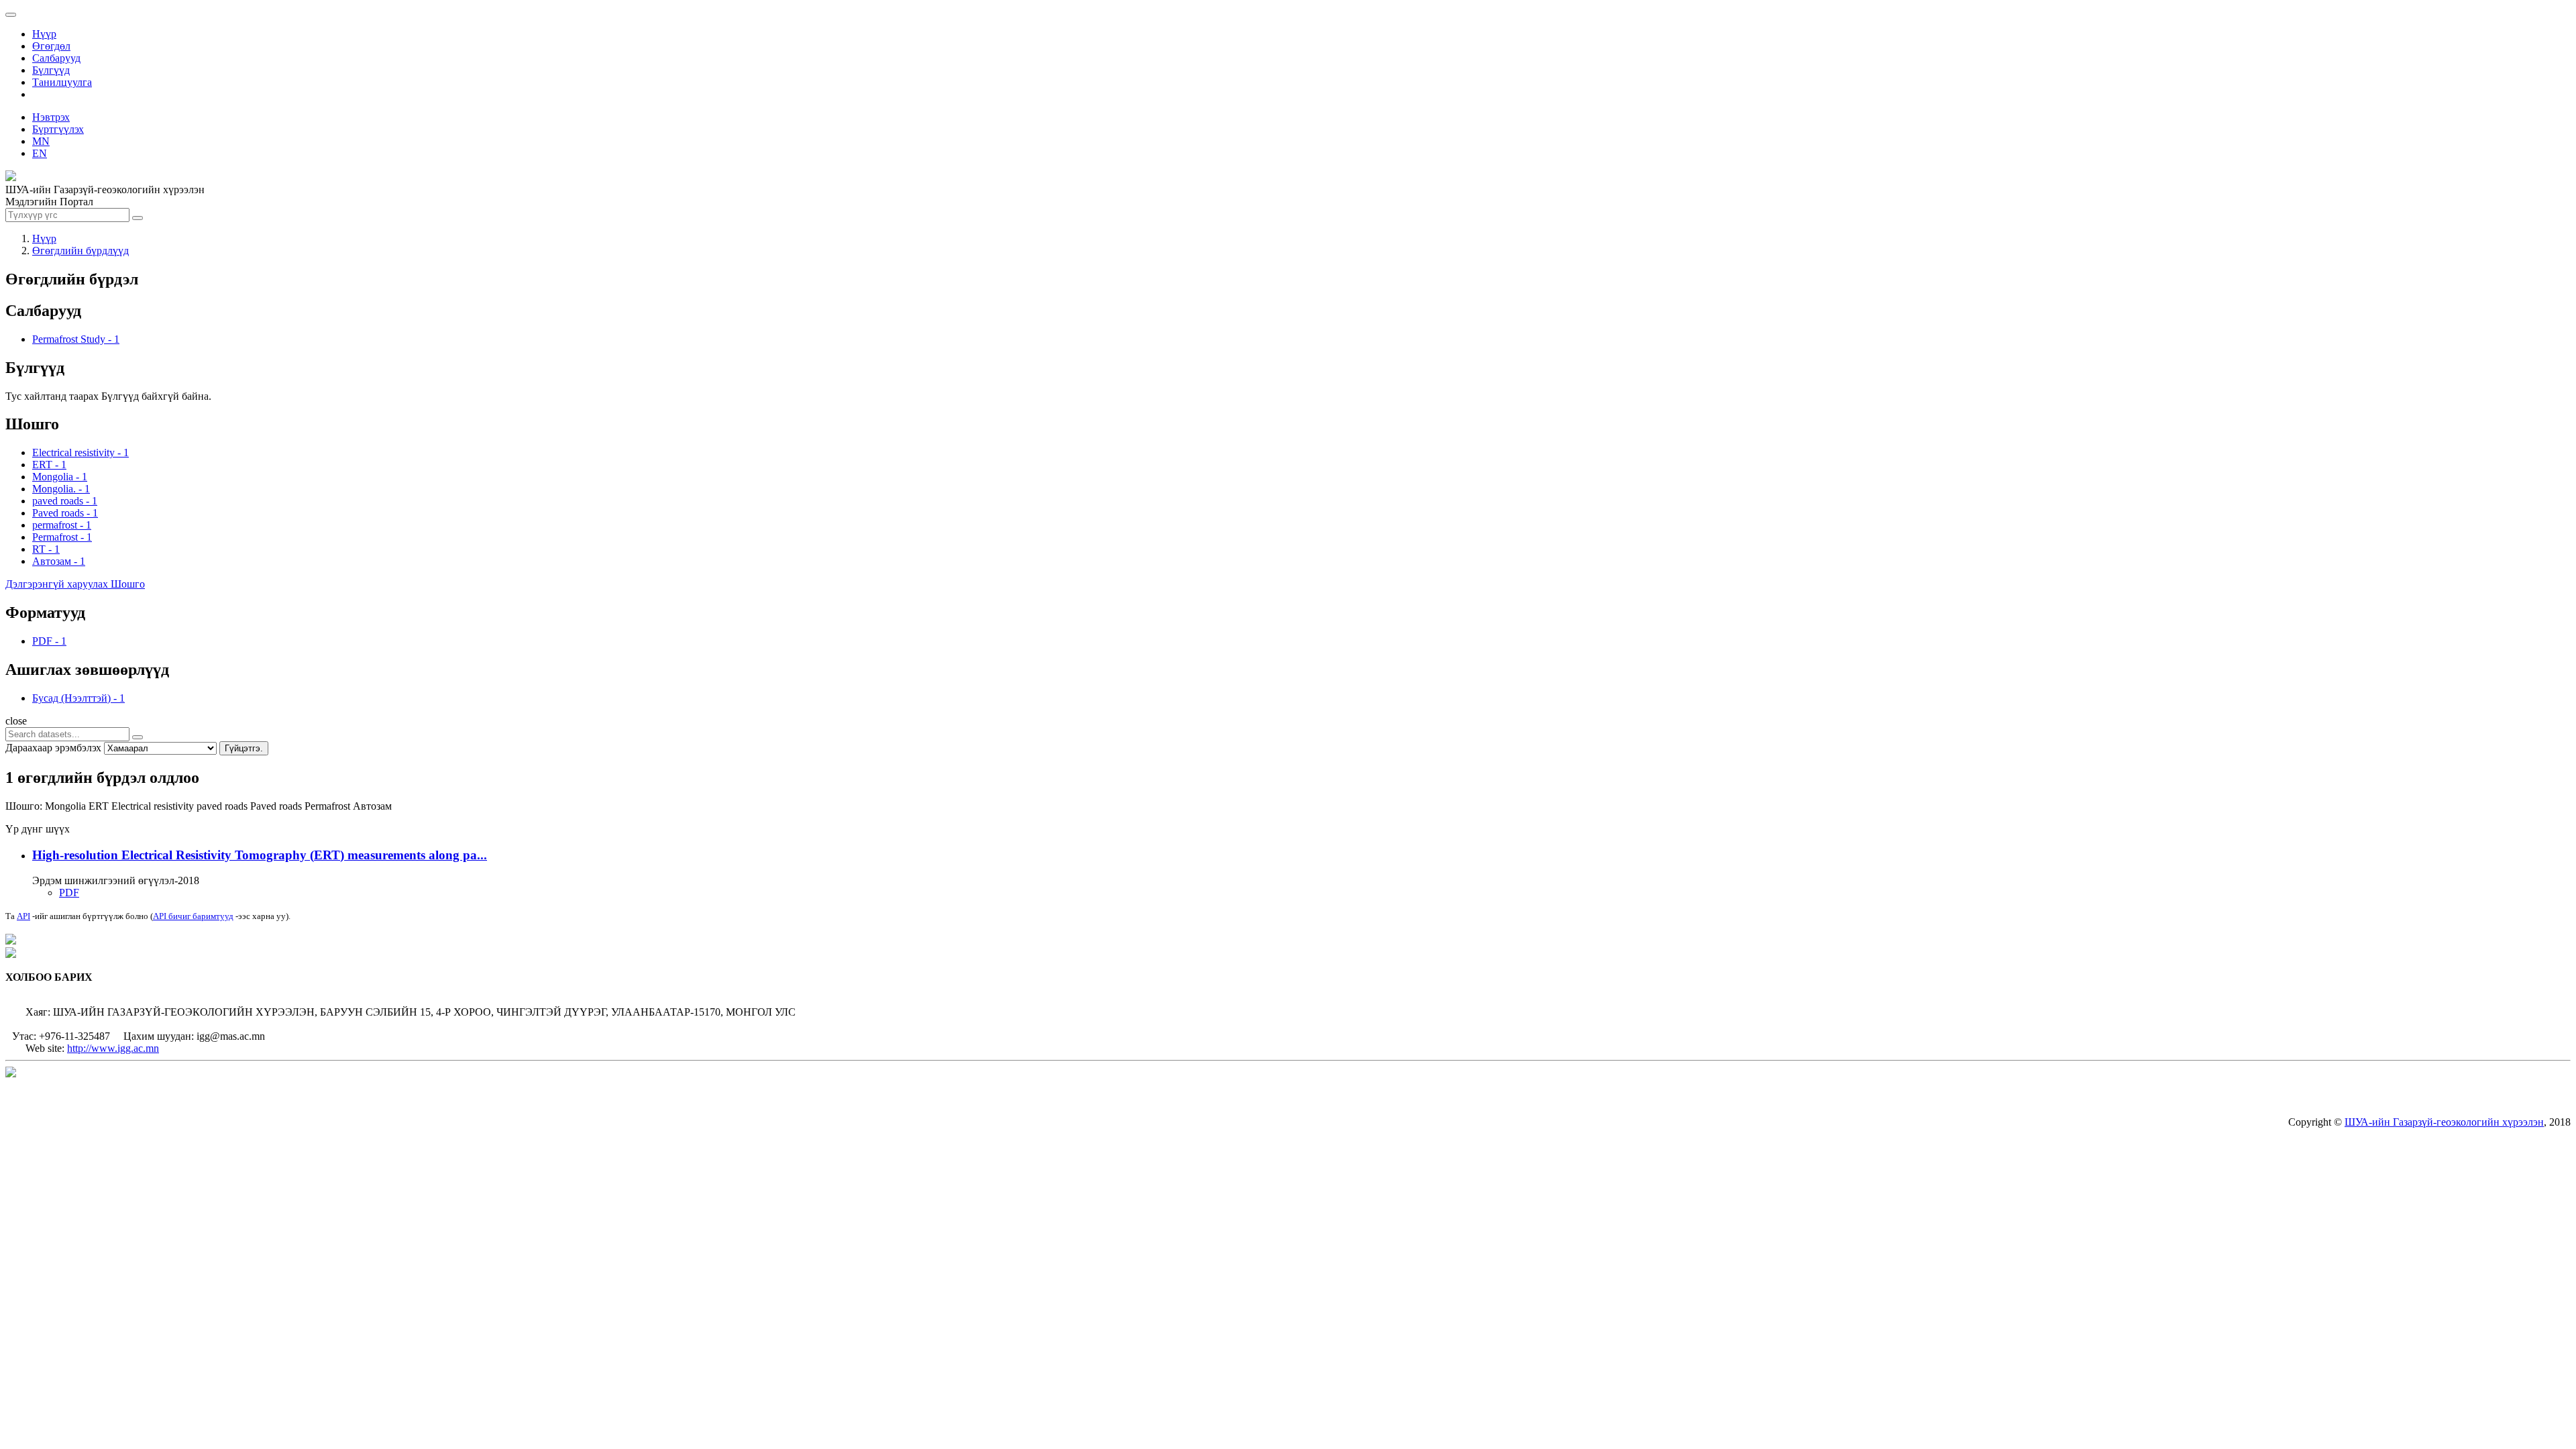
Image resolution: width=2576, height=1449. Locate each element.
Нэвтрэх (51, 117)
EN (40, 153)
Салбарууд (56, 58)
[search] (138, 737)
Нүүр (44, 34)
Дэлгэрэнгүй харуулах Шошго (75, 584)
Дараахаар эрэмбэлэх (53, 748)
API (23, 916)
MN (41, 141)
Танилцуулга (62, 82)
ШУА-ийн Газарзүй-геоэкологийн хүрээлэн (2444, 1122)
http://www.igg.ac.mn (113, 1048)
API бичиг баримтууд (193, 916)
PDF (69, 893)
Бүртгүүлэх (58, 129)
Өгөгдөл (51, 46)
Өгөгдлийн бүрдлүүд (80, 251)
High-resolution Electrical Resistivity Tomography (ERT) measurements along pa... (260, 855)
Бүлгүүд (51, 70)
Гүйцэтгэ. (244, 748)
